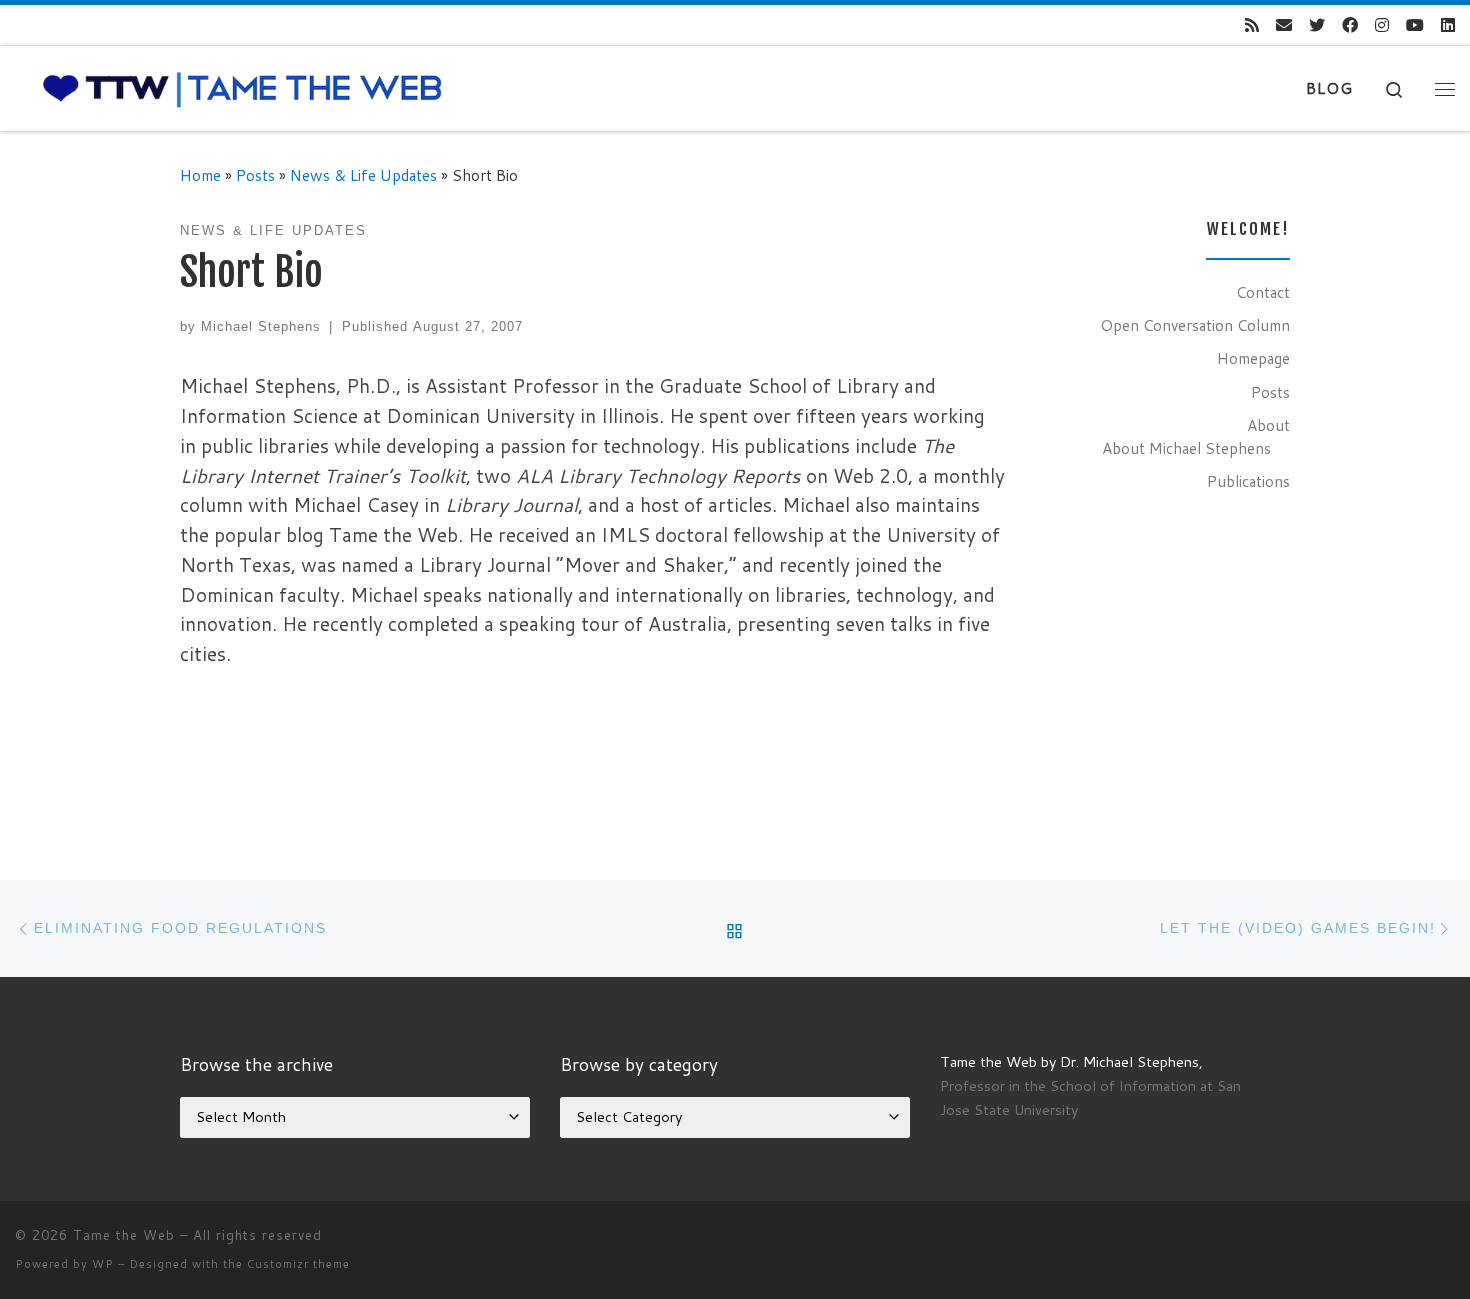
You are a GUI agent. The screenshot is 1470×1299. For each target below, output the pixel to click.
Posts (255, 175)
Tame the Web (124, 1235)
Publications (1248, 481)
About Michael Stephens (1186, 448)
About (1268, 425)
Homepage (1253, 358)
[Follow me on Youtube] (1415, 25)
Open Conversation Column (1195, 325)
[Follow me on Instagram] (1382, 25)
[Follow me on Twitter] (1317, 25)
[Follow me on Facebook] (1350, 25)
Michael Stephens (261, 326)
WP (103, 1264)
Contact (1263, 292)
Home (200, 175)
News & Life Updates (363, 175)
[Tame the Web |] (242, 87)
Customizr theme (298, 1264)
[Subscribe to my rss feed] (1252, 25)
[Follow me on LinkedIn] (1448, 25)
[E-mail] (1284, 25)
